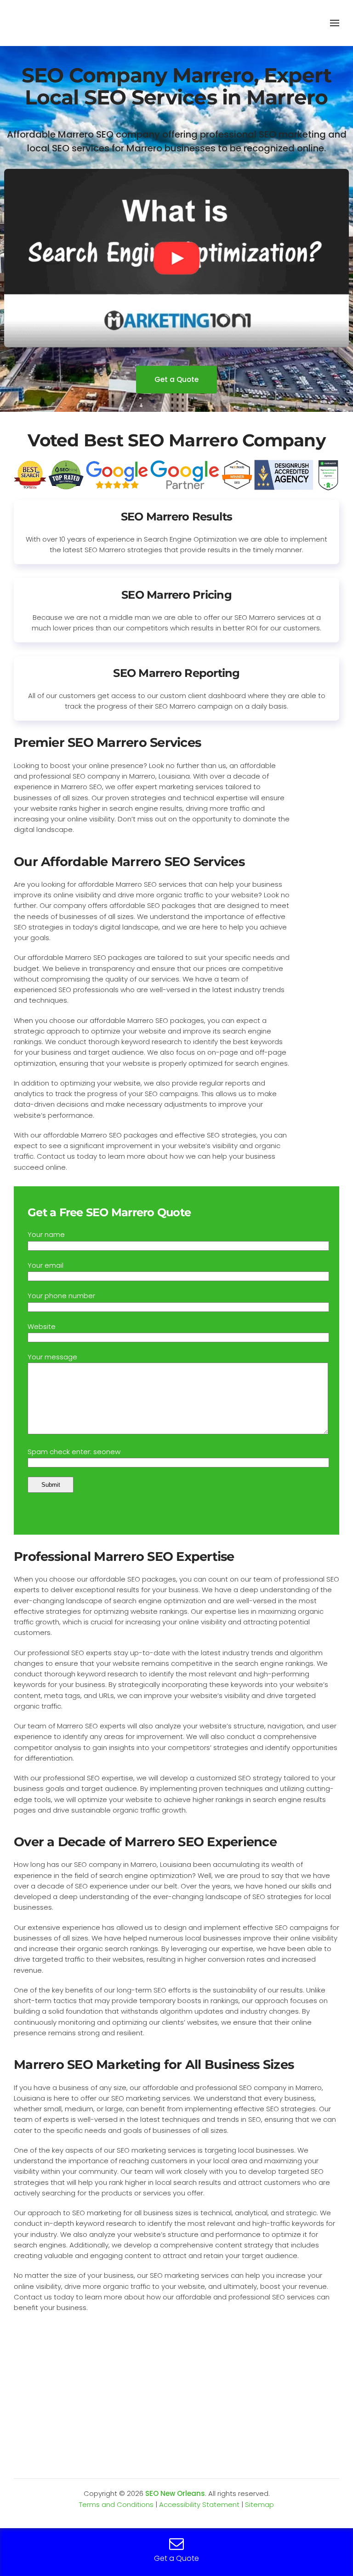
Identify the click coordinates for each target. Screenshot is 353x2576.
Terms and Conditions (116, 2504)
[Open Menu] (335, 23)
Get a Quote (176, 379)
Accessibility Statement (199, 2504)
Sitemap (259, 2504)
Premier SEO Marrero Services (107, 742)
